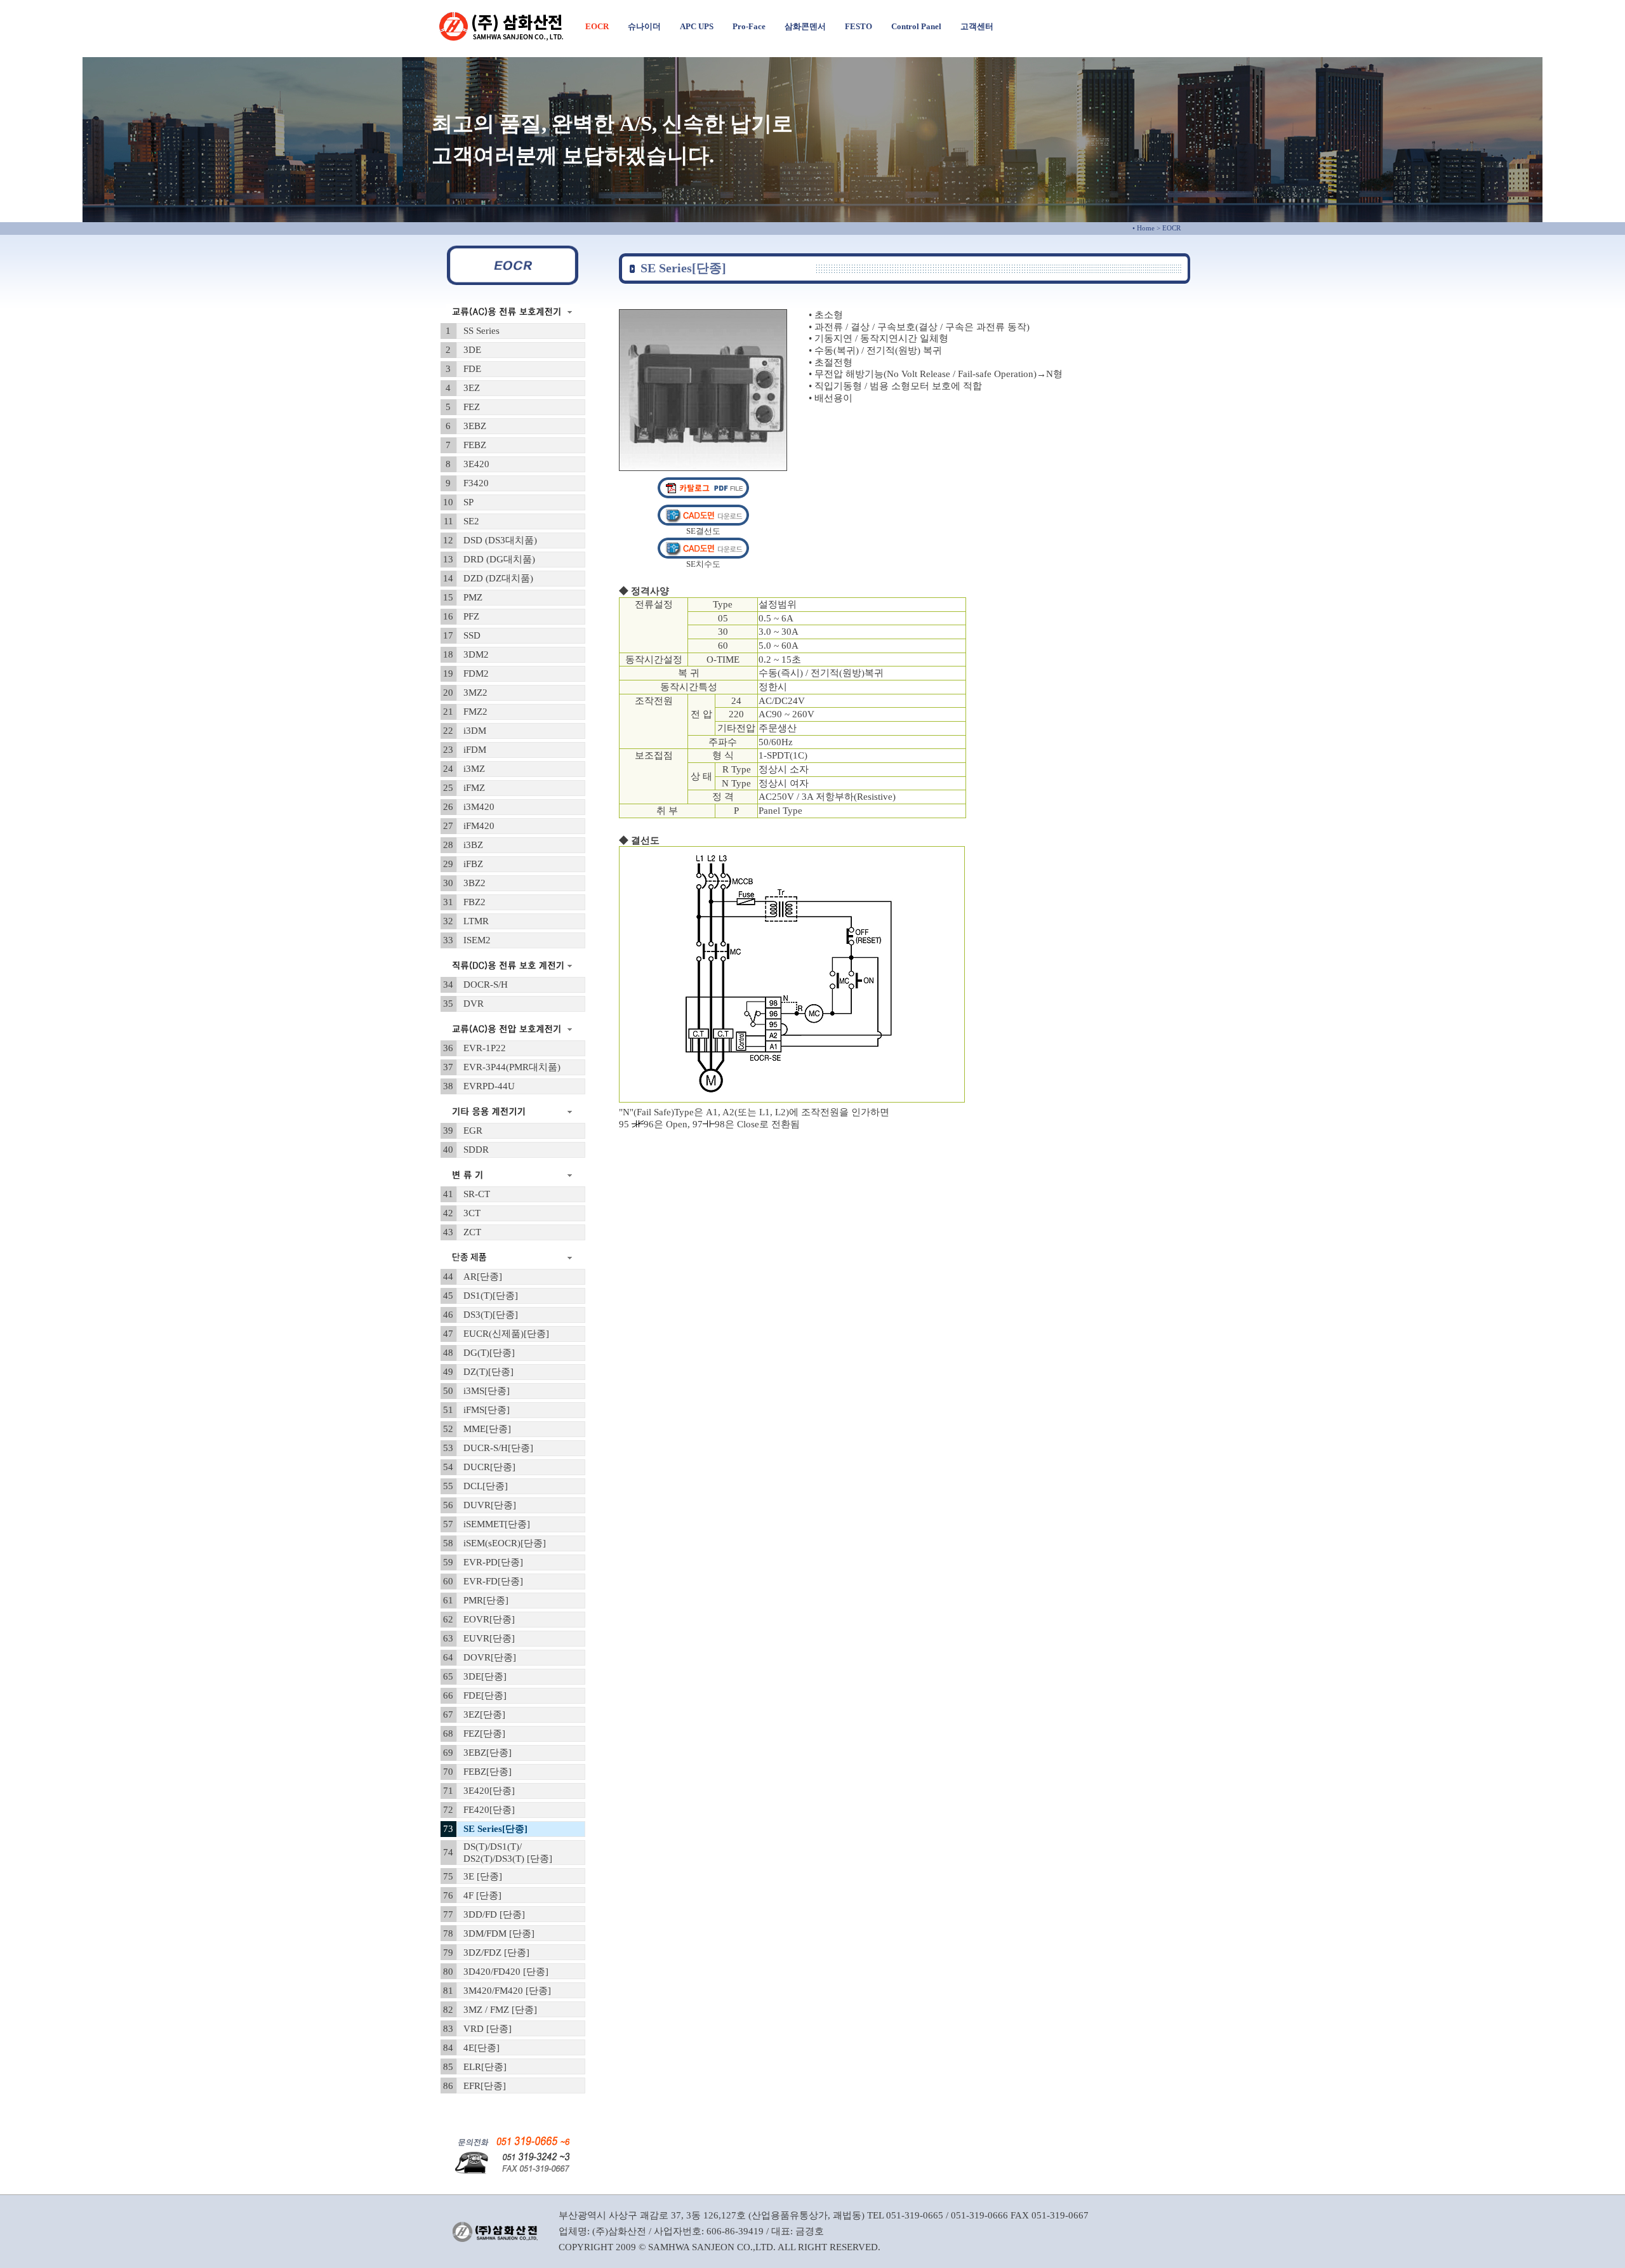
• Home (1144, 228)
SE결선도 (703, 531)
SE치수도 (703, 564)
